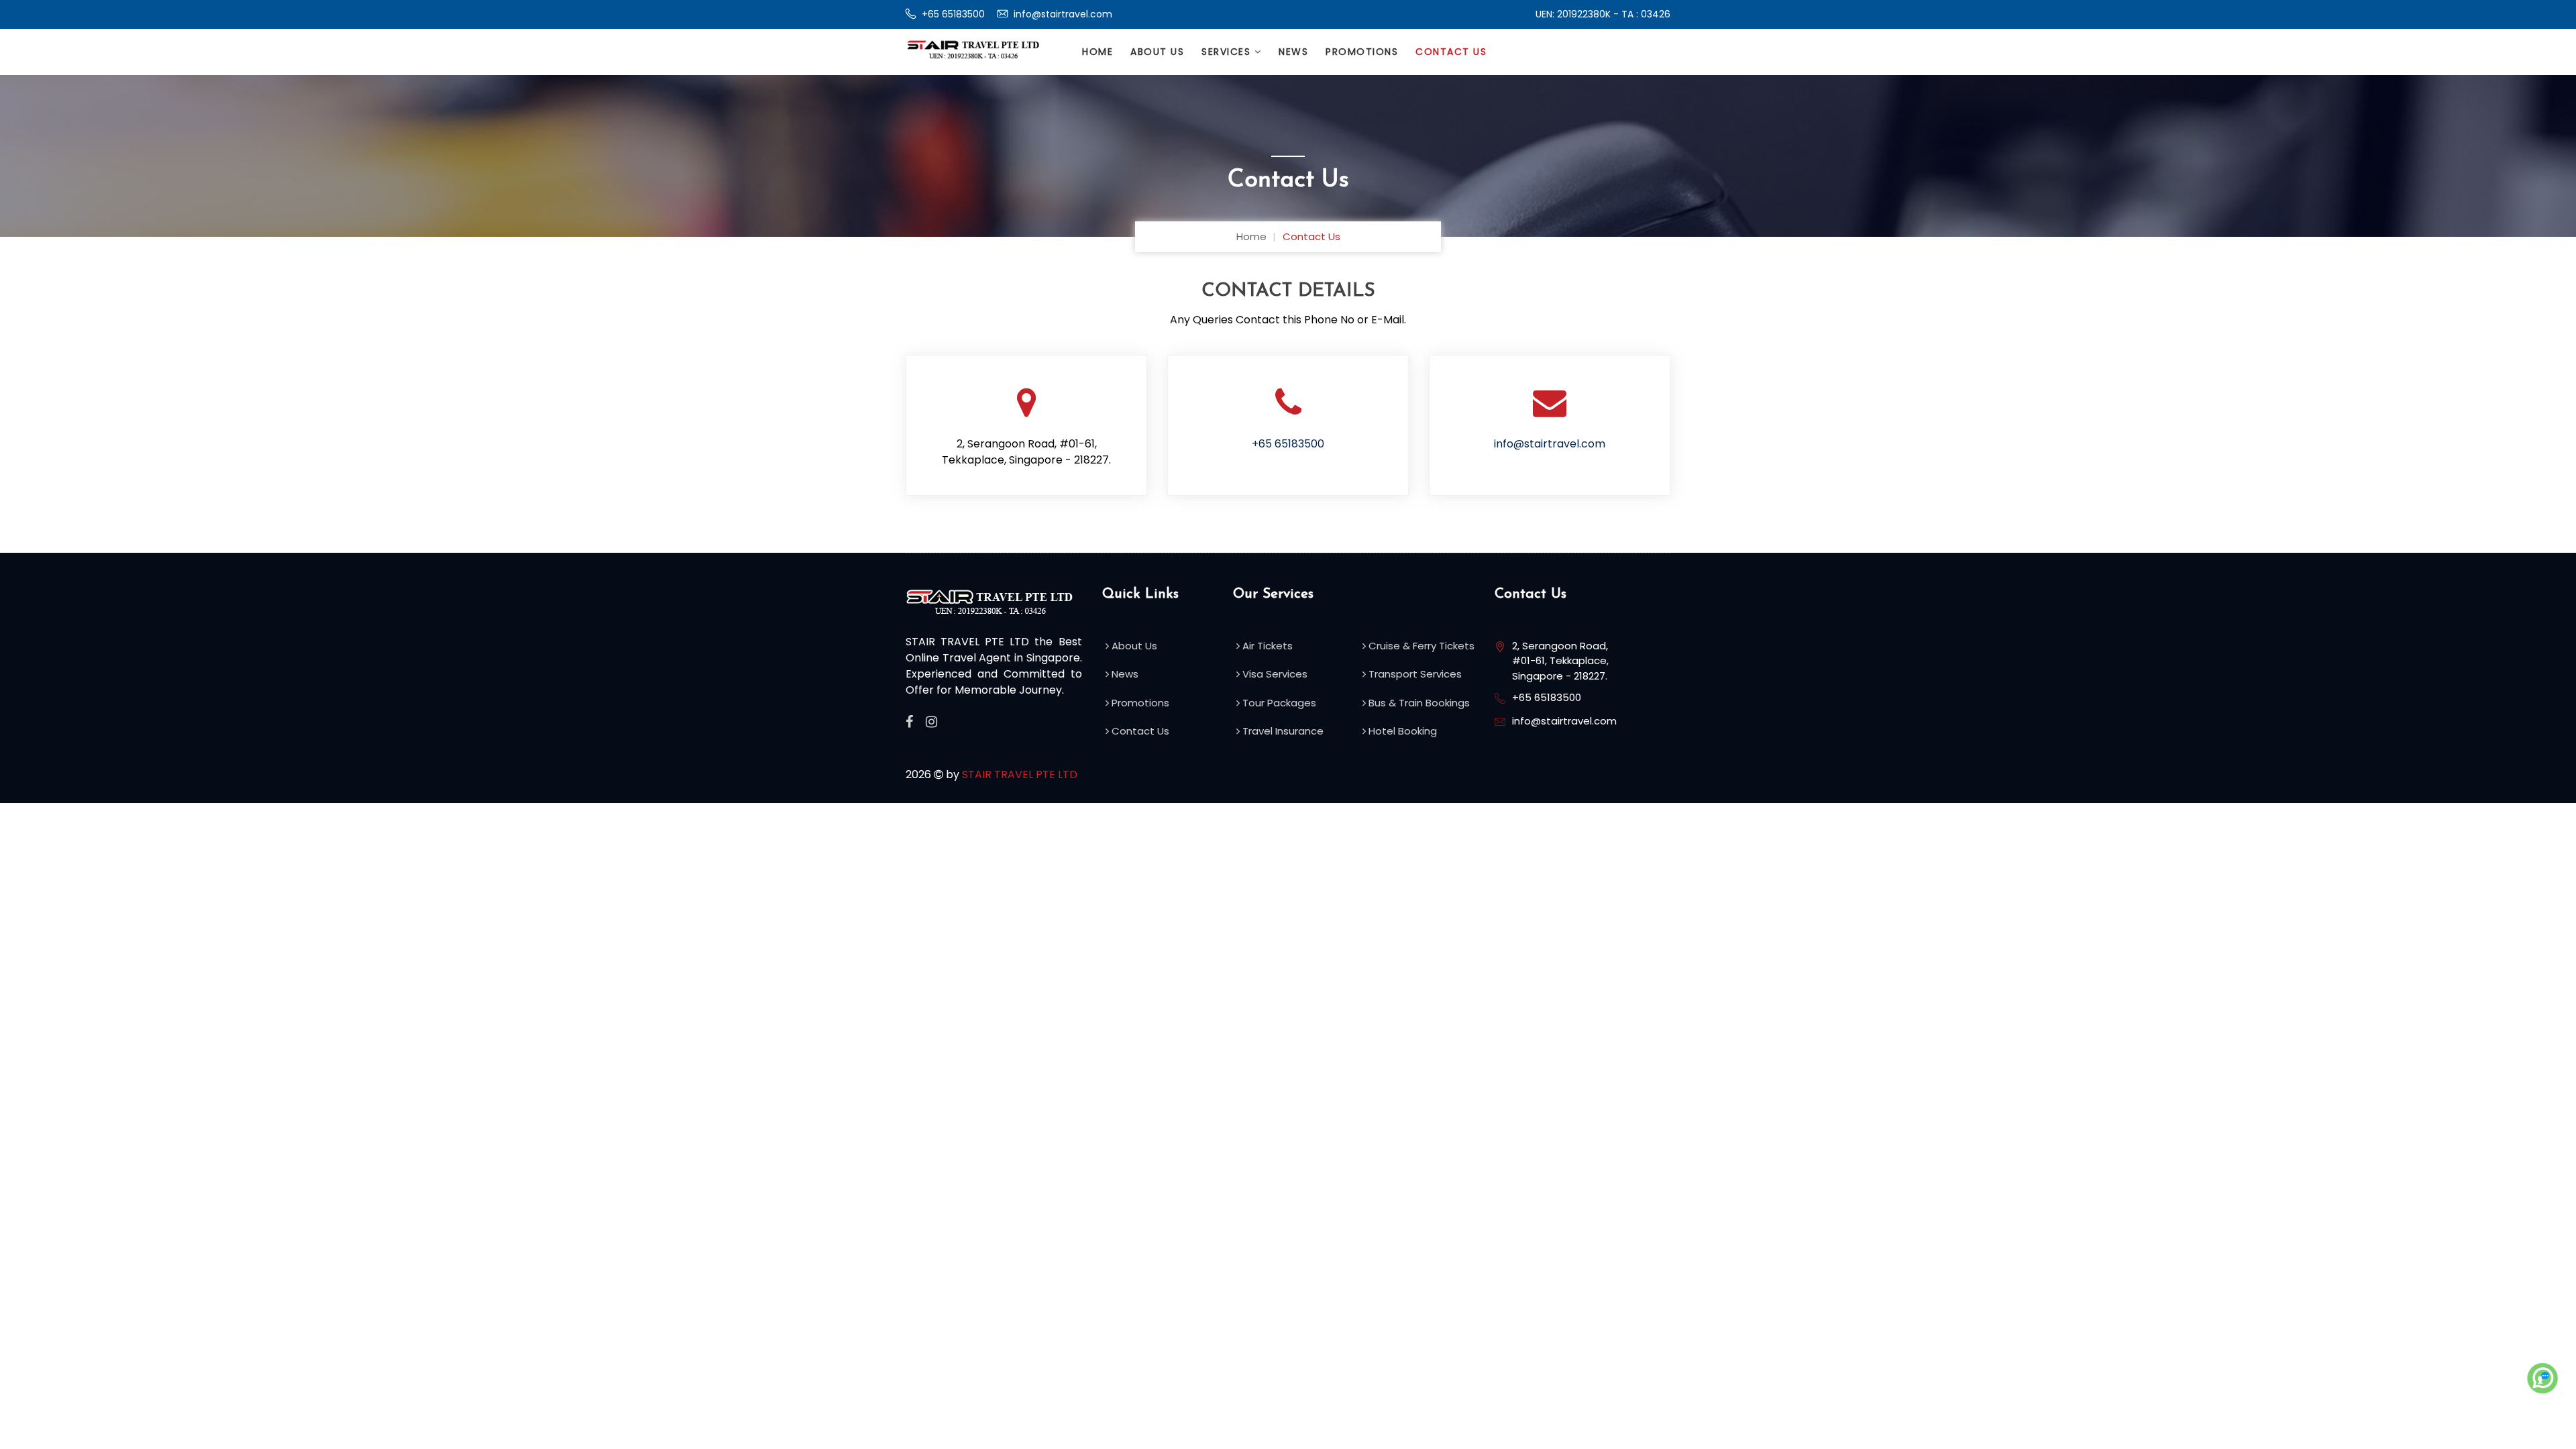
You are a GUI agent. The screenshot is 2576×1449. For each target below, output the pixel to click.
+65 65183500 (952, 14)
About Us (1157, 52)
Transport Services (1414, 674)
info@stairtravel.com (1062, 14)
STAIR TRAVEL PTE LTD (1020, 774)
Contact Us (1451, 52)
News (1293, 52)
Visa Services (1274, 674)
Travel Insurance (1282, 731)
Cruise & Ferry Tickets (1420, 646)
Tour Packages (1278, 703)
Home (1097, 52)
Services (1228, 52)
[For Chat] (2542, 1379)
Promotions (1362, 52)
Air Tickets (1266, 646)
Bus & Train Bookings (1418, 703)
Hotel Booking (1401, 731)
